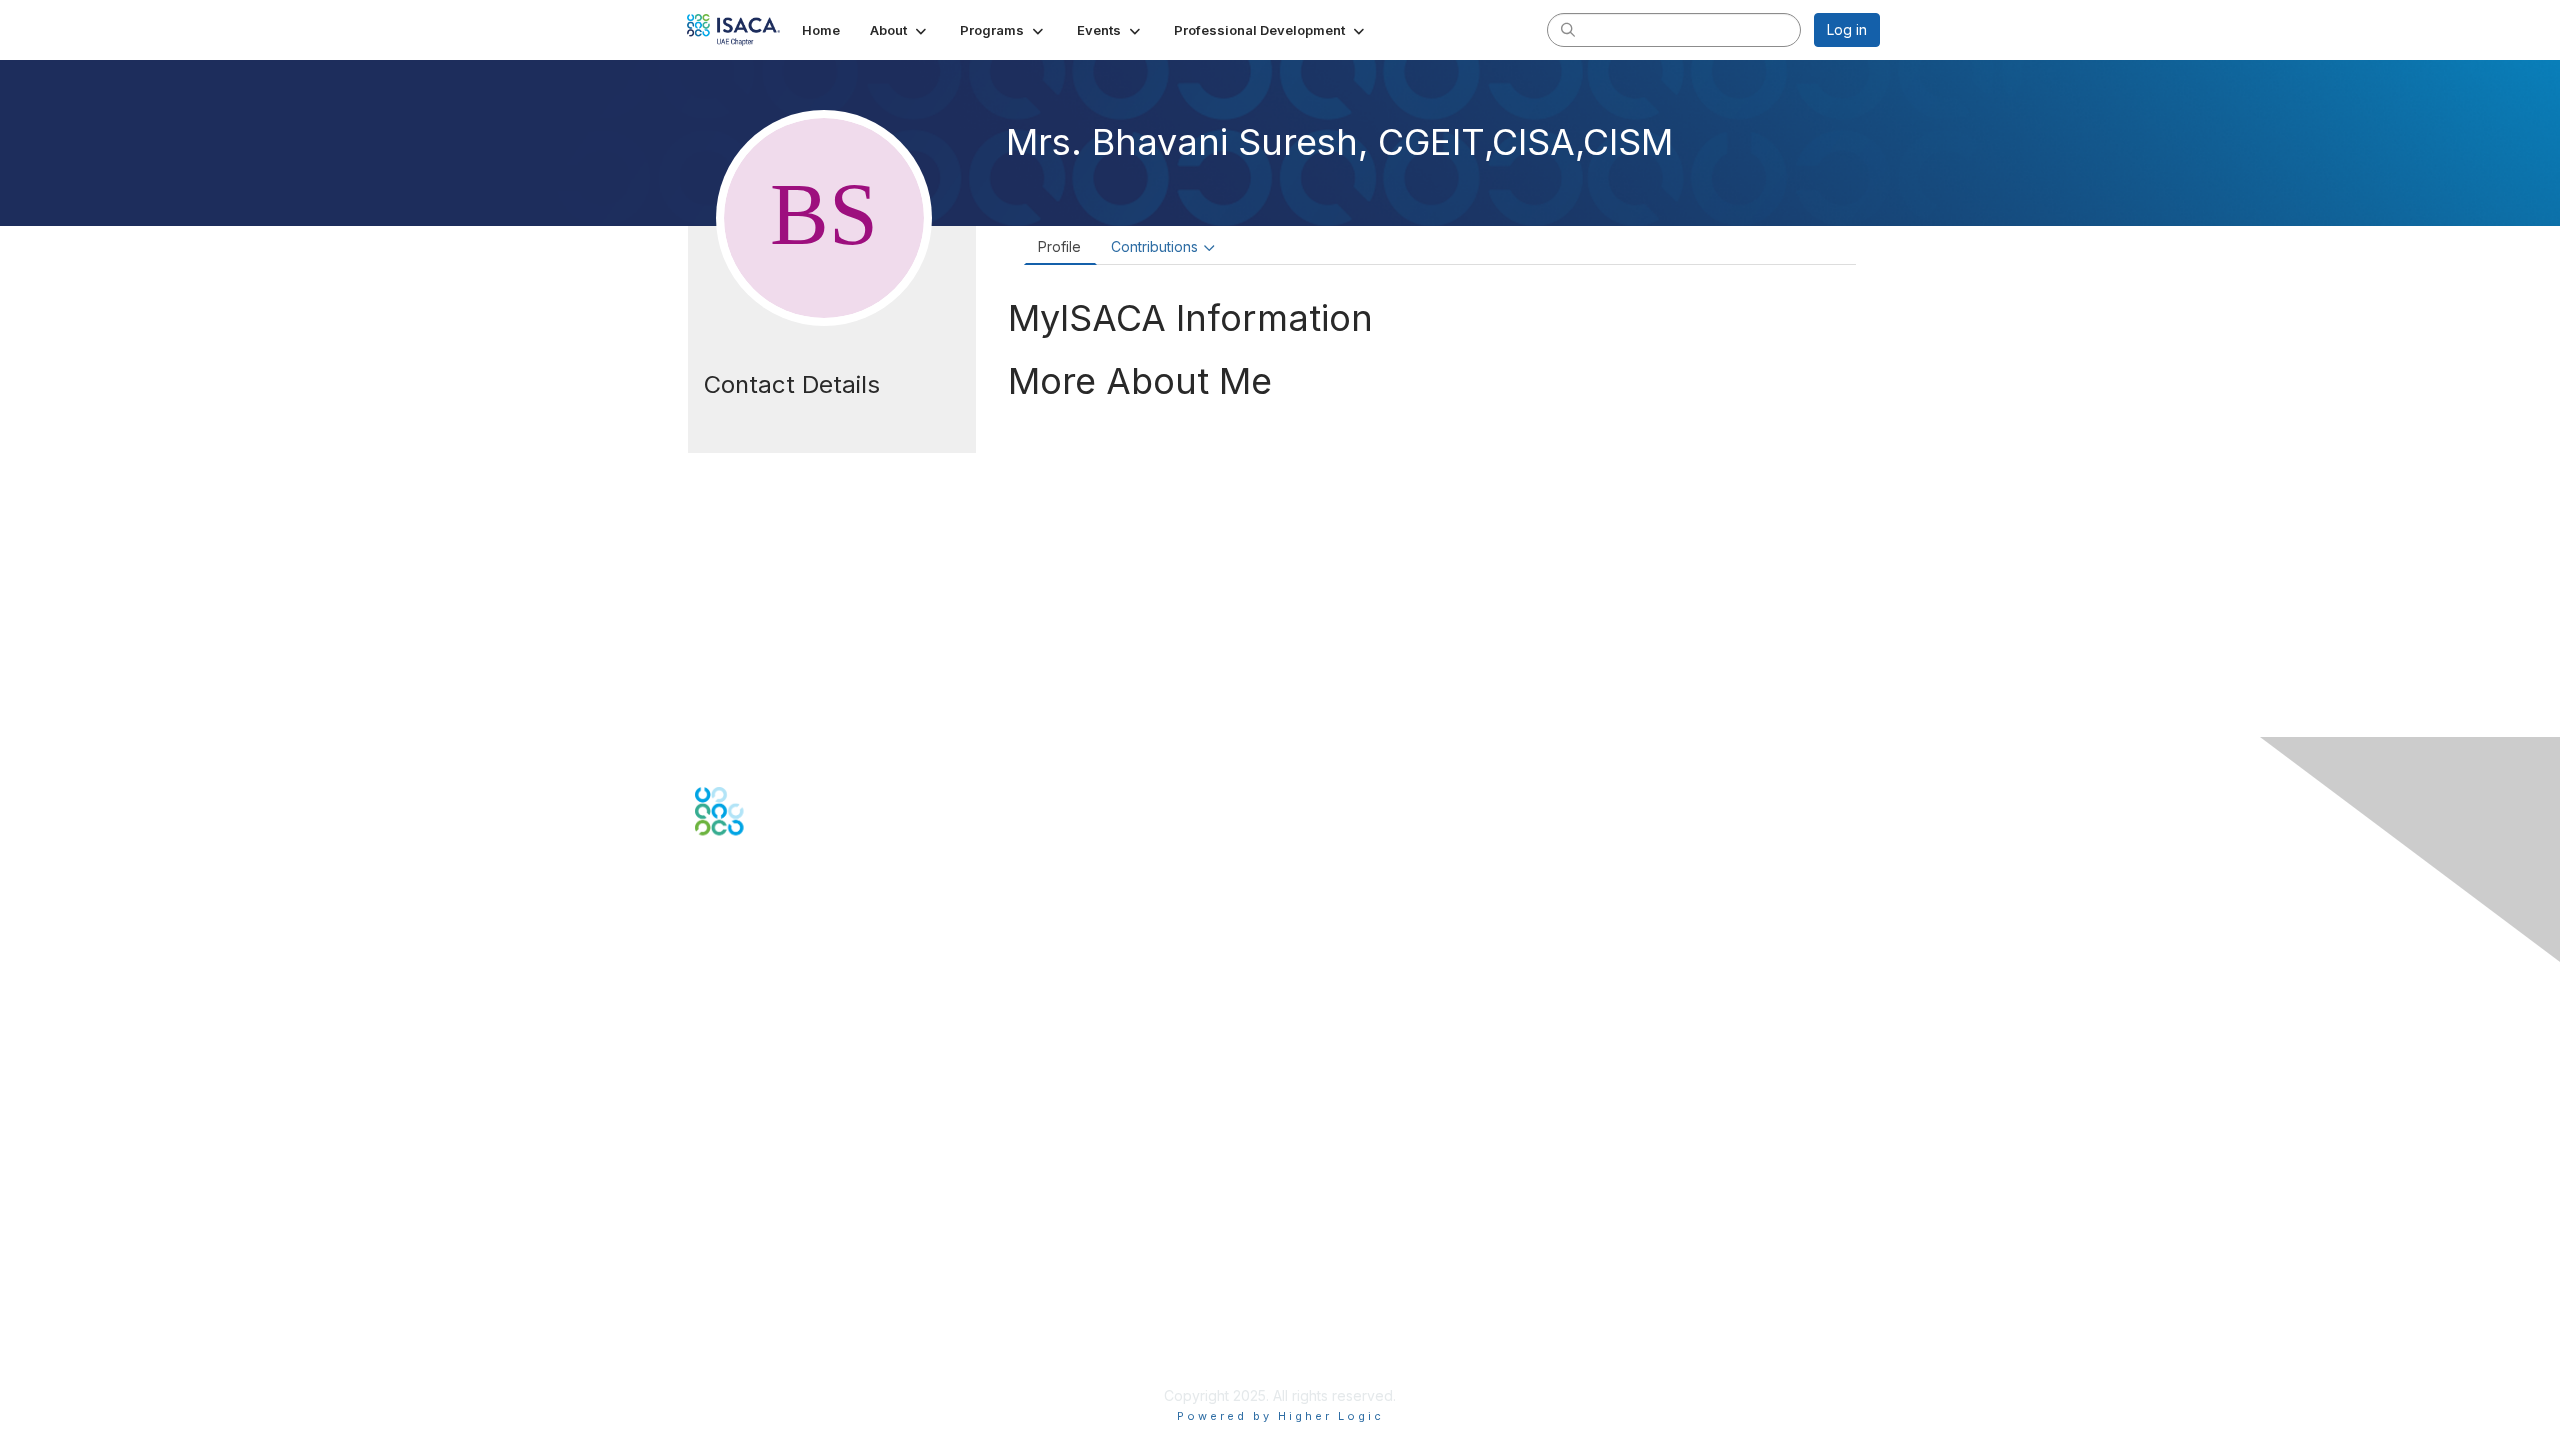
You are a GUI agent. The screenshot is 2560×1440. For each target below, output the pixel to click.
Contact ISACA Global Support (796, 1042)
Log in (1847, 29)
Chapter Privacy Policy (770, 1365)
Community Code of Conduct (790, 1277)
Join (709, 1120)
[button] (900, 30)
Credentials (732, 1159)
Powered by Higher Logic (1280, 1416)
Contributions (1154, 246)
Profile (1059, 246)
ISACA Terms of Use (761, 1316)
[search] (1568, 29)
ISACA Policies (742, 1296)
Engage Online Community (783, 934)
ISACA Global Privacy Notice (788, 1336)
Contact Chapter (749, 1012)
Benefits (722, 1140)
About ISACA (736, 1257)
